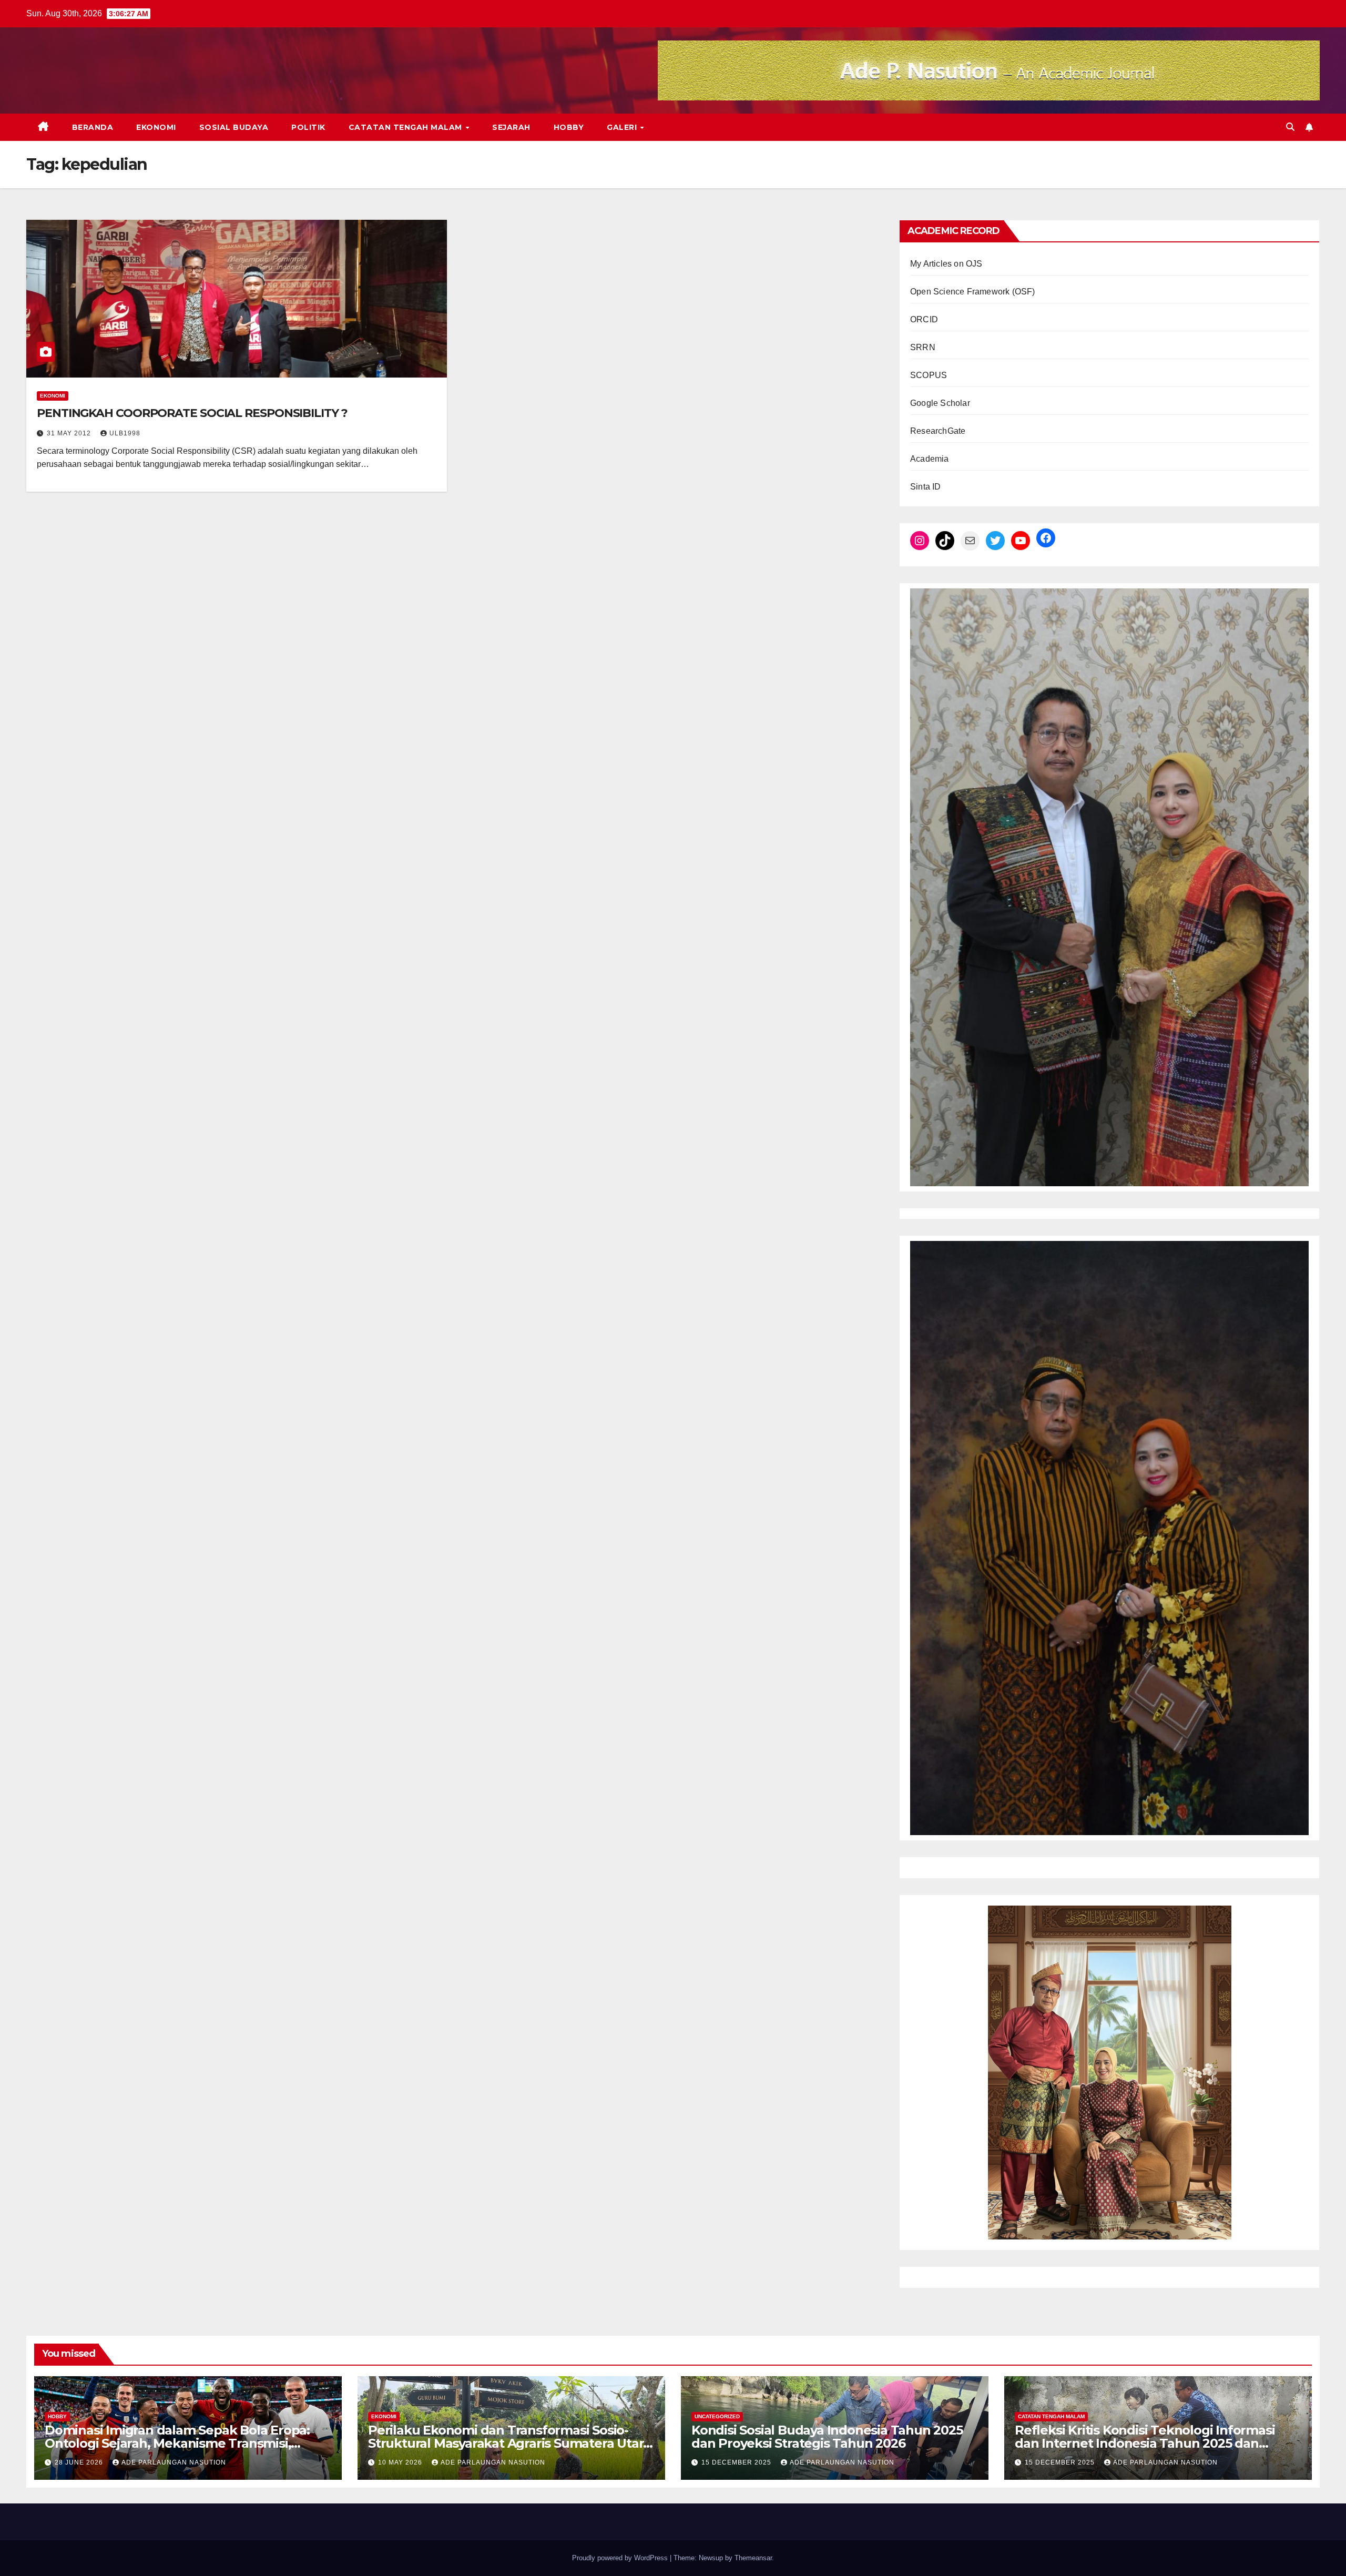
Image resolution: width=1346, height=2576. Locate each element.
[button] (1290, 127)
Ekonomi (156, 127)
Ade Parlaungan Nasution (174, 2462)
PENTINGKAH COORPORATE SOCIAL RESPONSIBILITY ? (192, 413)
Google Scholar (940, 403)
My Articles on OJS (946, 264)
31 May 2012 (70, 433)
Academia (930, 459)
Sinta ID (926, 487)
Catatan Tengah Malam (407, 127)
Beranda (93, 127)
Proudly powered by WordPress (621, 2558)
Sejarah (511, 127)
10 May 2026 (401, 2462)
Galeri (623, 127)
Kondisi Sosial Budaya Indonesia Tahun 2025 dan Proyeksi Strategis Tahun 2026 (827, 2437)
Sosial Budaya (234, 127)
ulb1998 (125, 433)
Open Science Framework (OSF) (973, 292)
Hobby (569, 127)
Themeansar (753, 2558)
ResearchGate (938, 431)
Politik (308, 127)
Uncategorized (717, 2416)
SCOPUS (929, 375)
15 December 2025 (737, 2462)
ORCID (924, 319)
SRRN (923, 347)
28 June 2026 (80, 2462)
